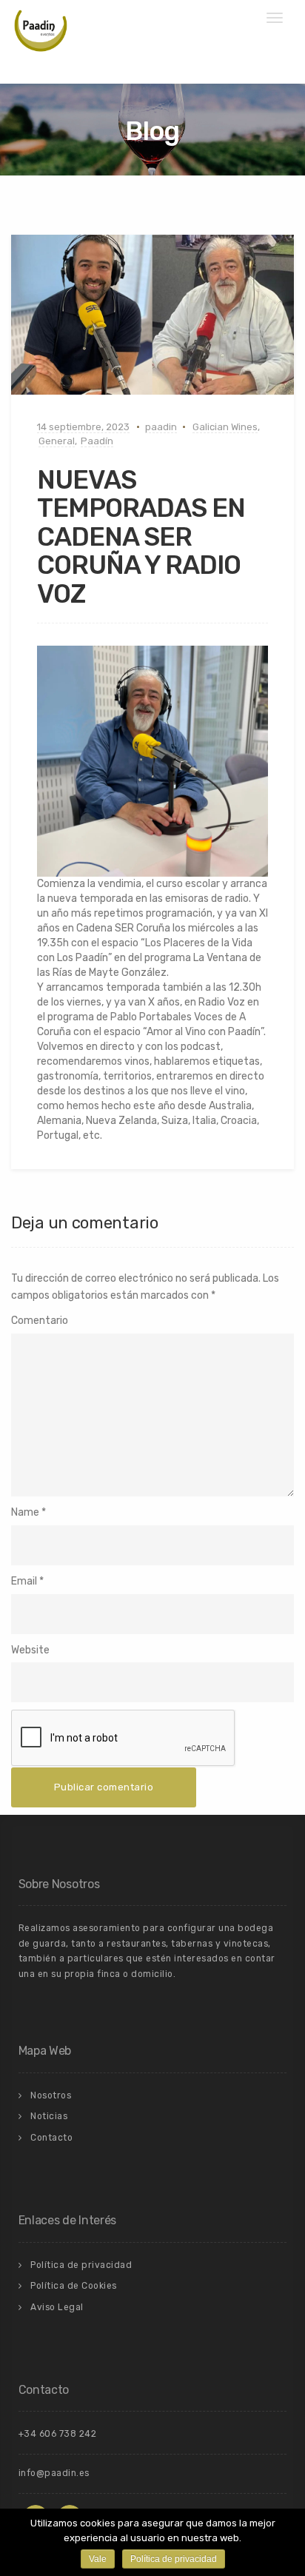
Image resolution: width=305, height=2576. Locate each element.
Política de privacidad (81, 2265)
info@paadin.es (54, 2473)
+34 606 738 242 (58, 2434)
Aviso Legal (57, 2307)
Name (25, 1512)
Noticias (49, 2116)
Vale (98, 2559)
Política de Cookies (74, 2286)
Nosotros (51, 2095)
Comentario (40, 1321)
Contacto (51, 2138)
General (57, 441)
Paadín (97, 441)
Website (30, 1650)
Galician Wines (225, 427)
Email (24, 1581)
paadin (161, 427)
